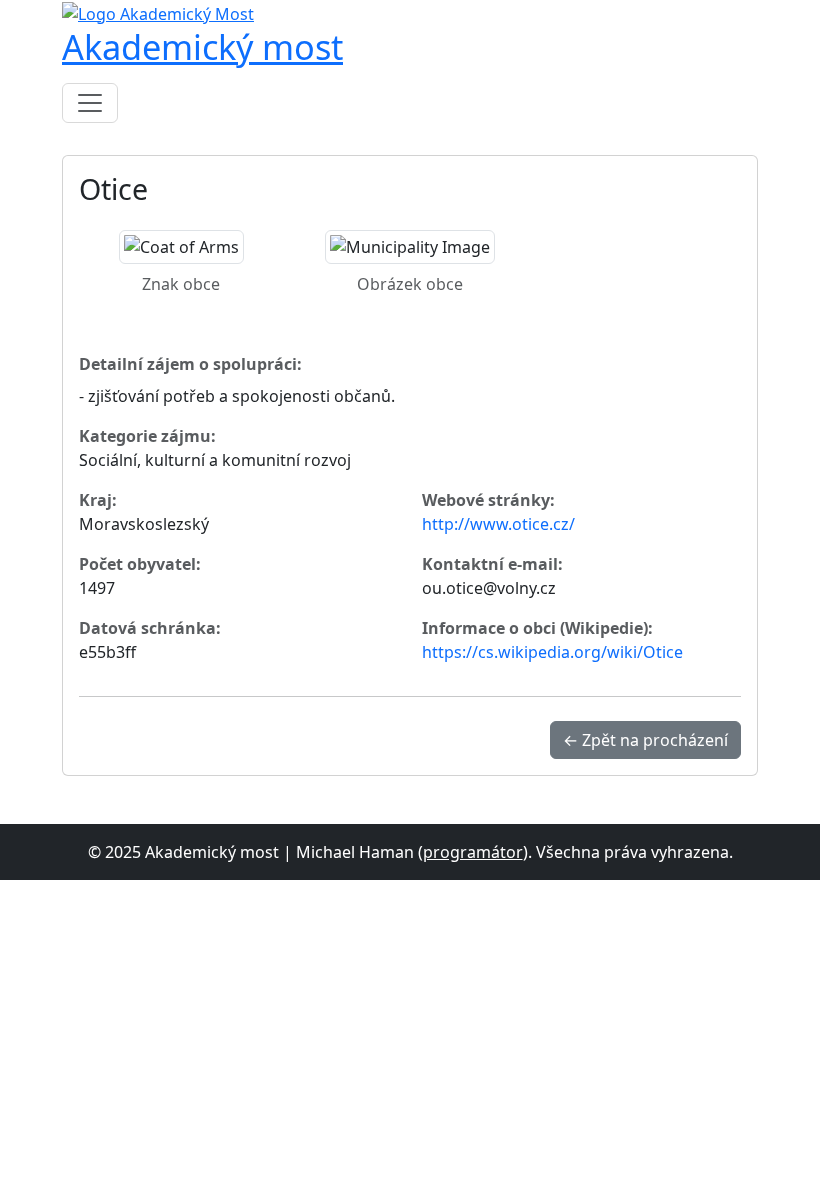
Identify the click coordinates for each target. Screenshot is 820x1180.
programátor (473, 852)
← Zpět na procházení (645, 740)
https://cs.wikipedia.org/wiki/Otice (552, 652)
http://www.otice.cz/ (498, 524)
